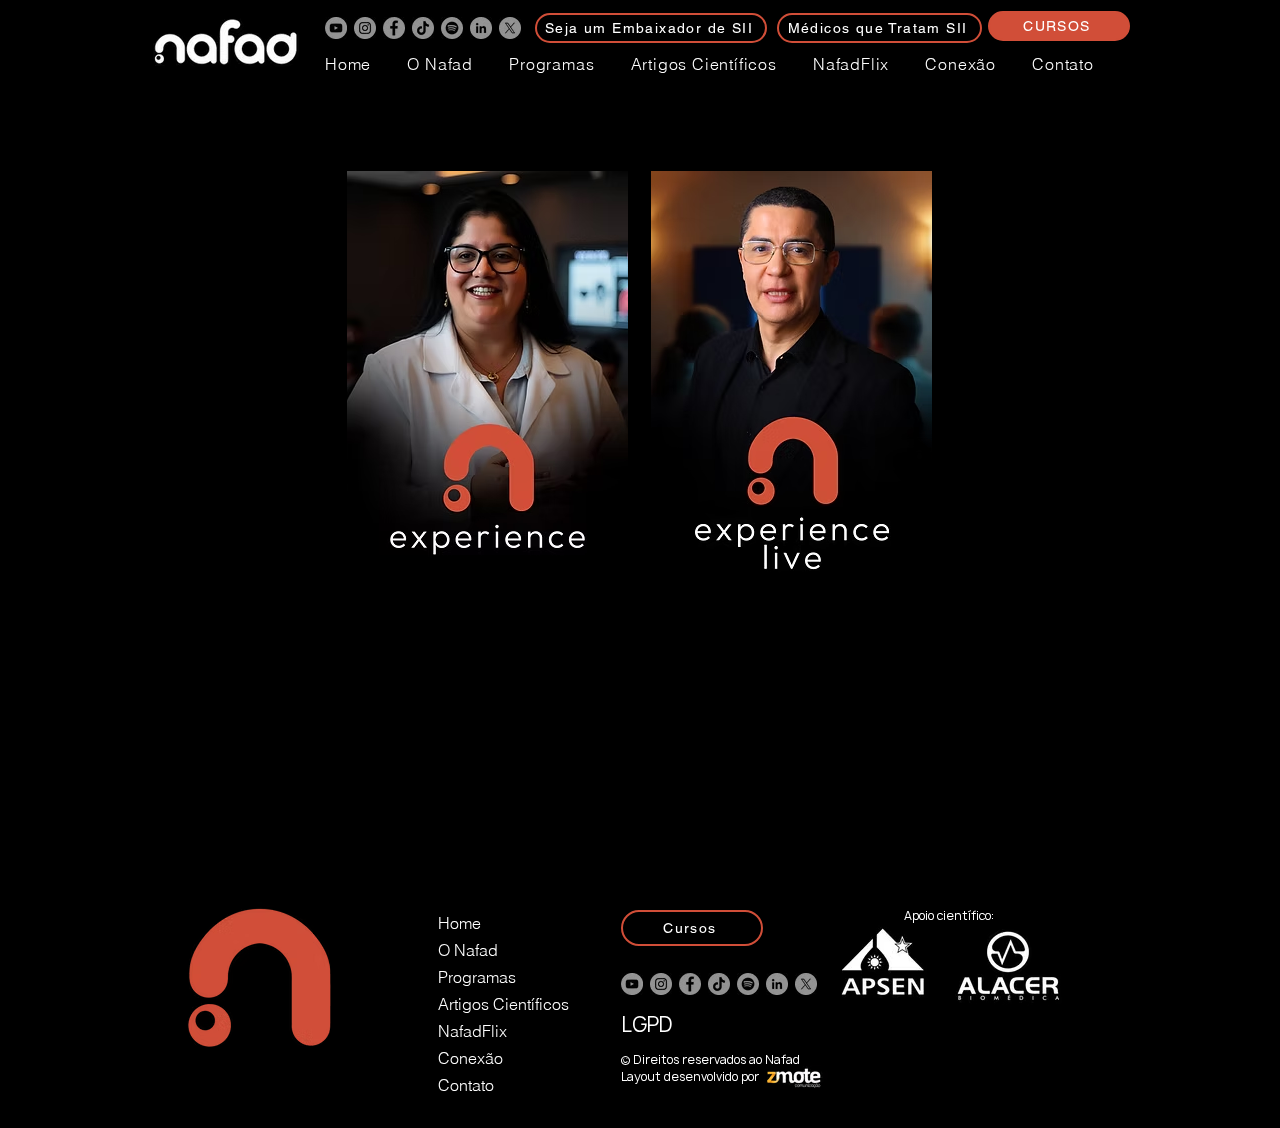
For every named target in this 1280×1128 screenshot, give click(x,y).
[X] (510, 28)
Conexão (470, 1058)
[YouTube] (336, 28)
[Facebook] (394, 28)
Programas (477, 977)
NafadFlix (472, 1031)
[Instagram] (365, 28)
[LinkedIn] (481, 28)
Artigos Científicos (503, 1004)
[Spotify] (452, 28)
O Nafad (468, 950)
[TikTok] (423, 28)
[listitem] (488, 515)
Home (459, 923)
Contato (466, 1085)
